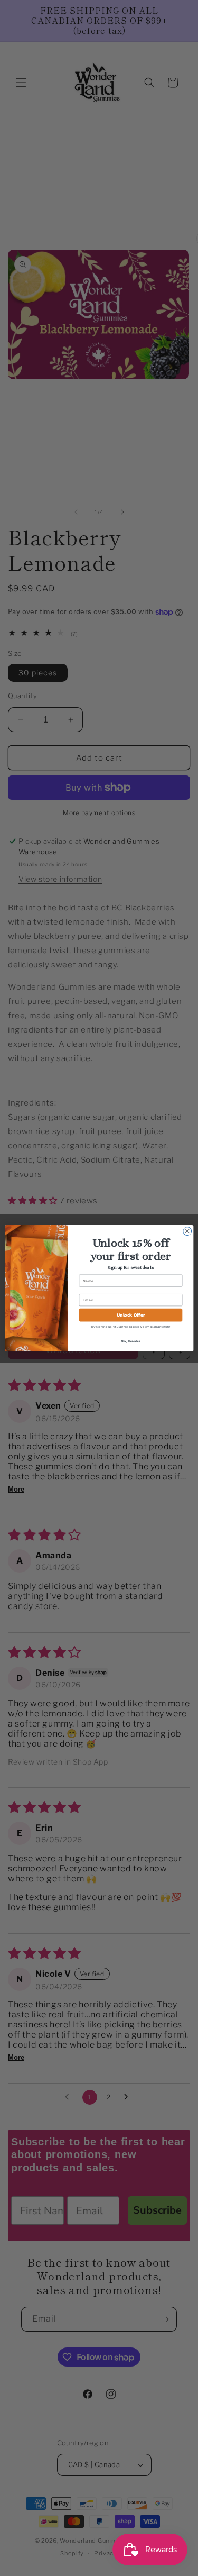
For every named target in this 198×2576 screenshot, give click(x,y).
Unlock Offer (130, 1315)
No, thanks (130, 1341)
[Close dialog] (187, 1231)
